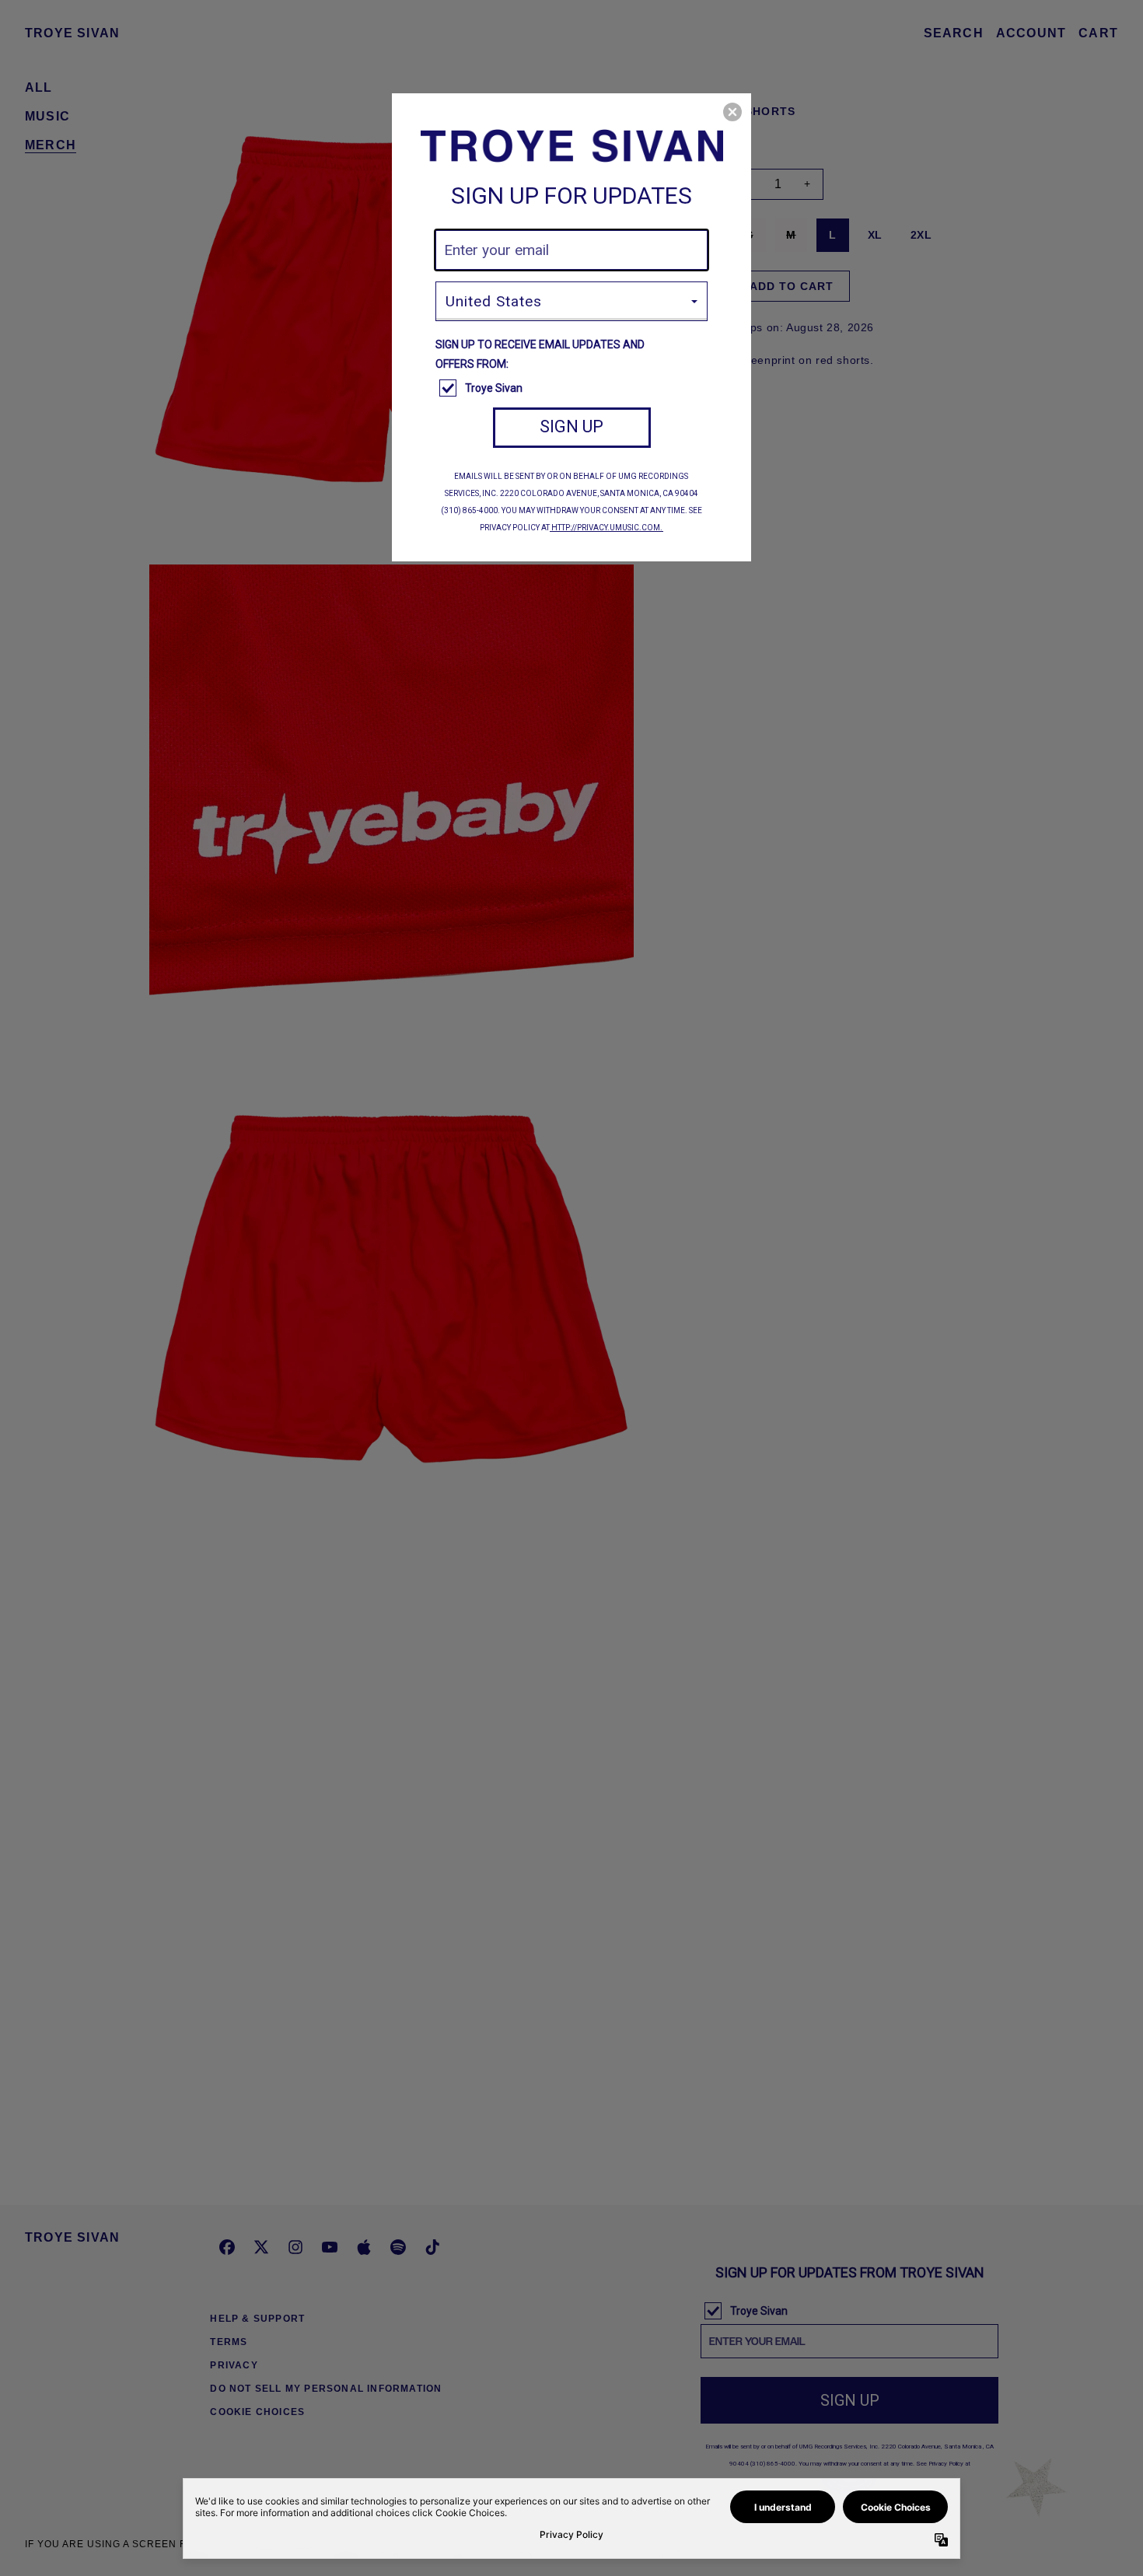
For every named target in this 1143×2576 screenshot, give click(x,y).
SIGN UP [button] (571, 426)
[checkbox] (573, 389)
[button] (732, 112)
